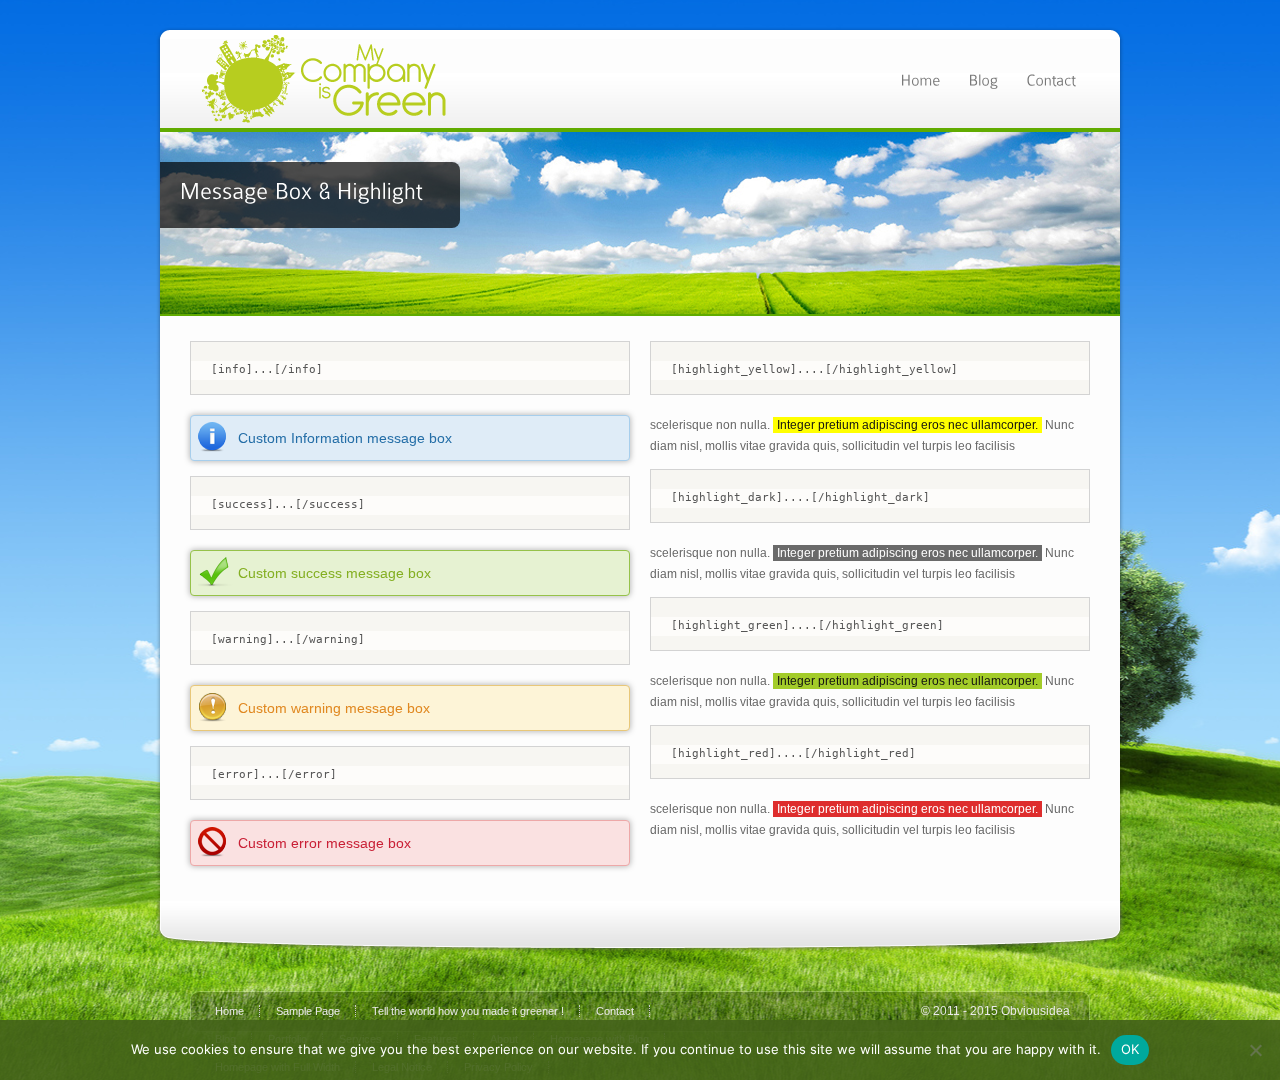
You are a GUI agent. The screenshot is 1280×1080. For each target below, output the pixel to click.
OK (1130, 1049)
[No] (1255, 1050)
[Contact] (1051, 78)
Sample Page (308, 1011)
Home (229, 1011)
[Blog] (983, 78)
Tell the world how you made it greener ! (468, 1011)
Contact (615, 1011)
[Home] (920, 78)
